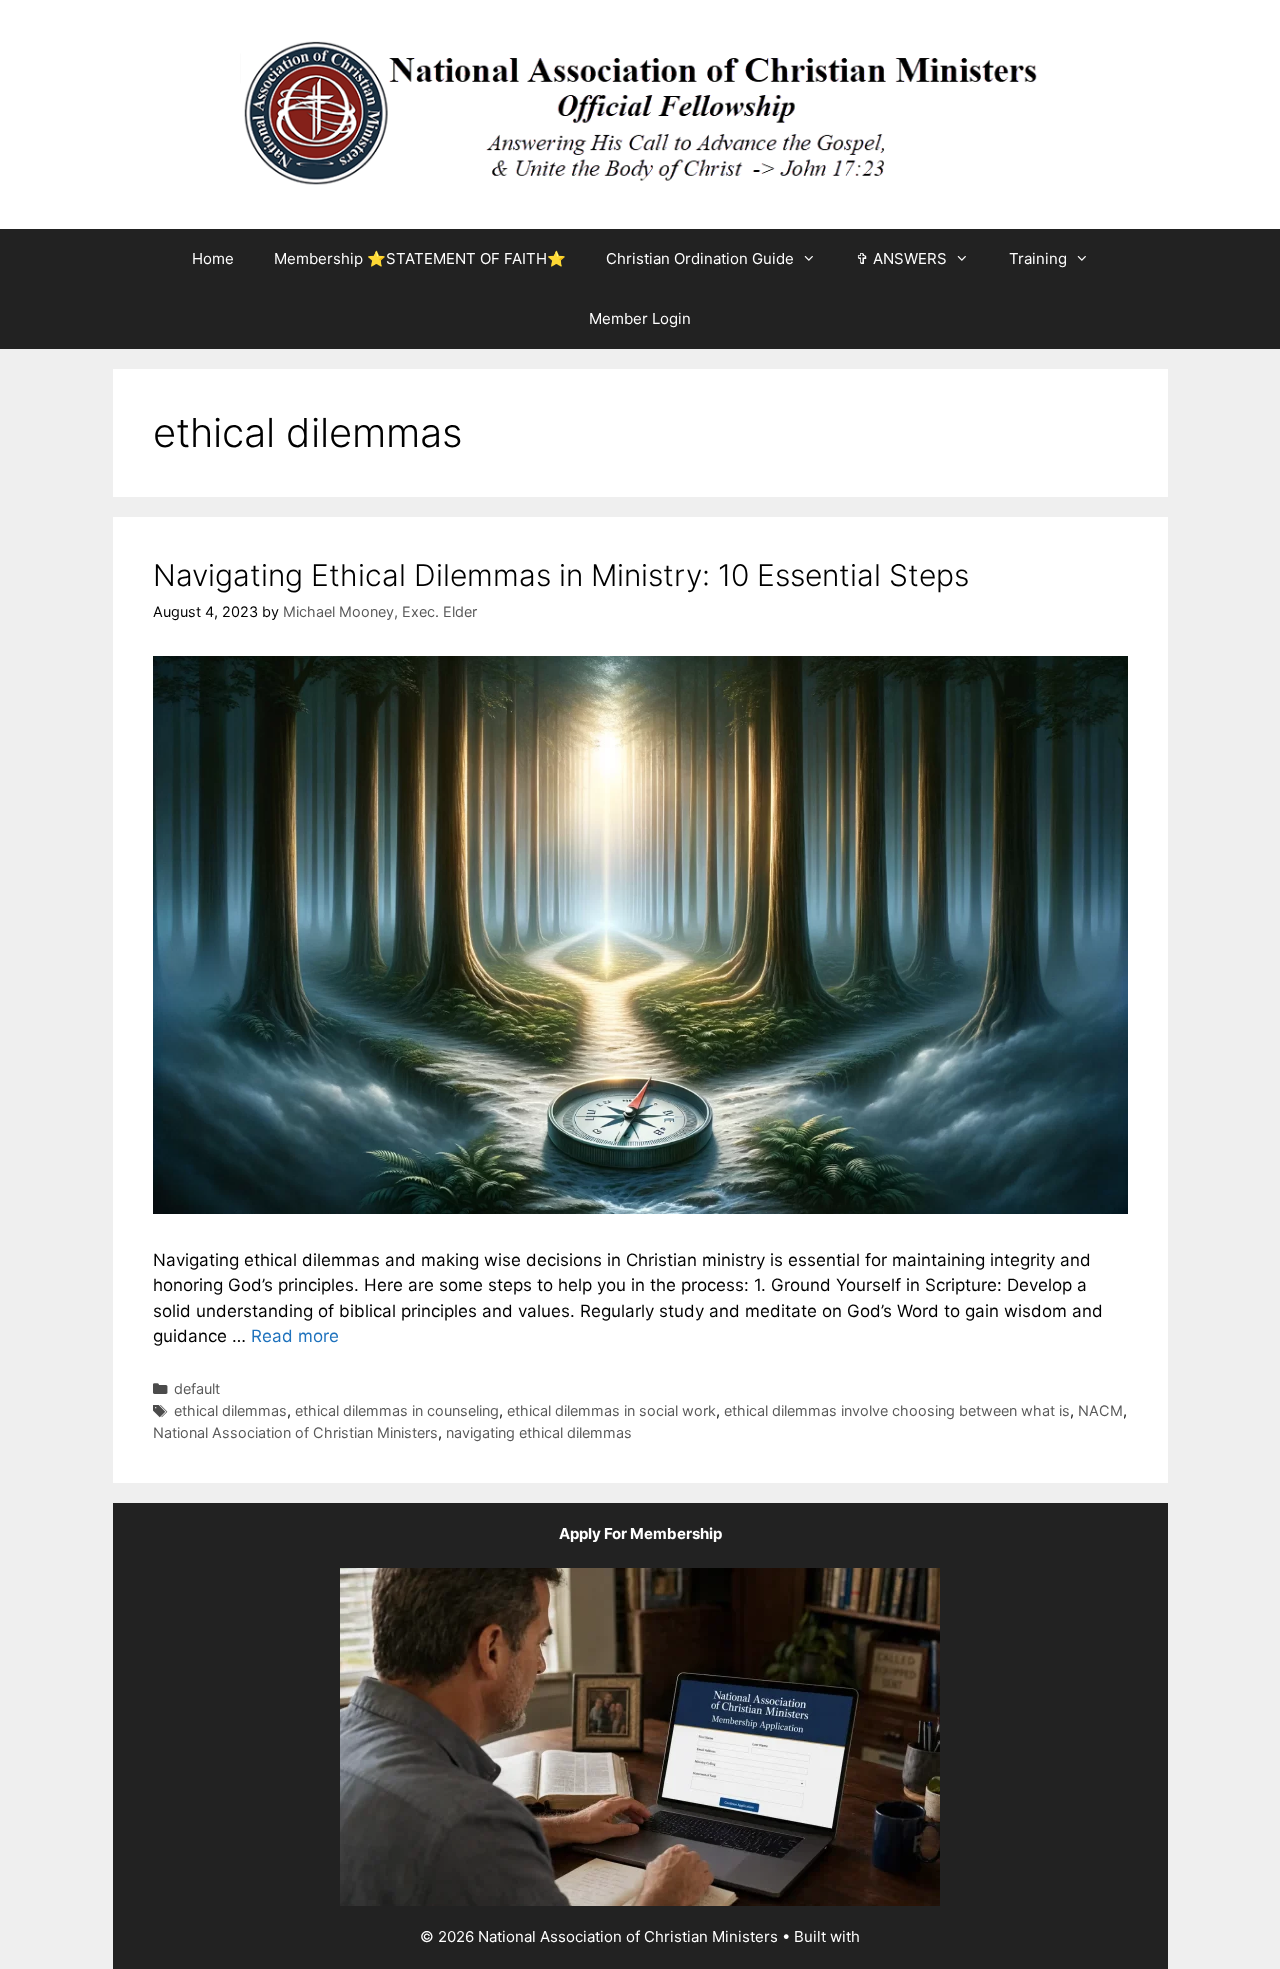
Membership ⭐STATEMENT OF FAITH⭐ (420, 258)
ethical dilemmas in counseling (397, 1410)
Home (213, 258)
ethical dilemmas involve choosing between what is (897, 1410)
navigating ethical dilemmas (539, 1432)
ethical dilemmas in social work (611, 1410)
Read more (295, 1336)
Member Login (640, 318)
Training (1038, 258)
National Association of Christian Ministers (295, 1432)
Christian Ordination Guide (700, 258)
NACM (1100, 1410)
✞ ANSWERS (901, 258)
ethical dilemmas (230, 1410)
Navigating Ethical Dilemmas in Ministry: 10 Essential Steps (561, 575)
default (197, 1388)
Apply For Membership (640, 1533)
